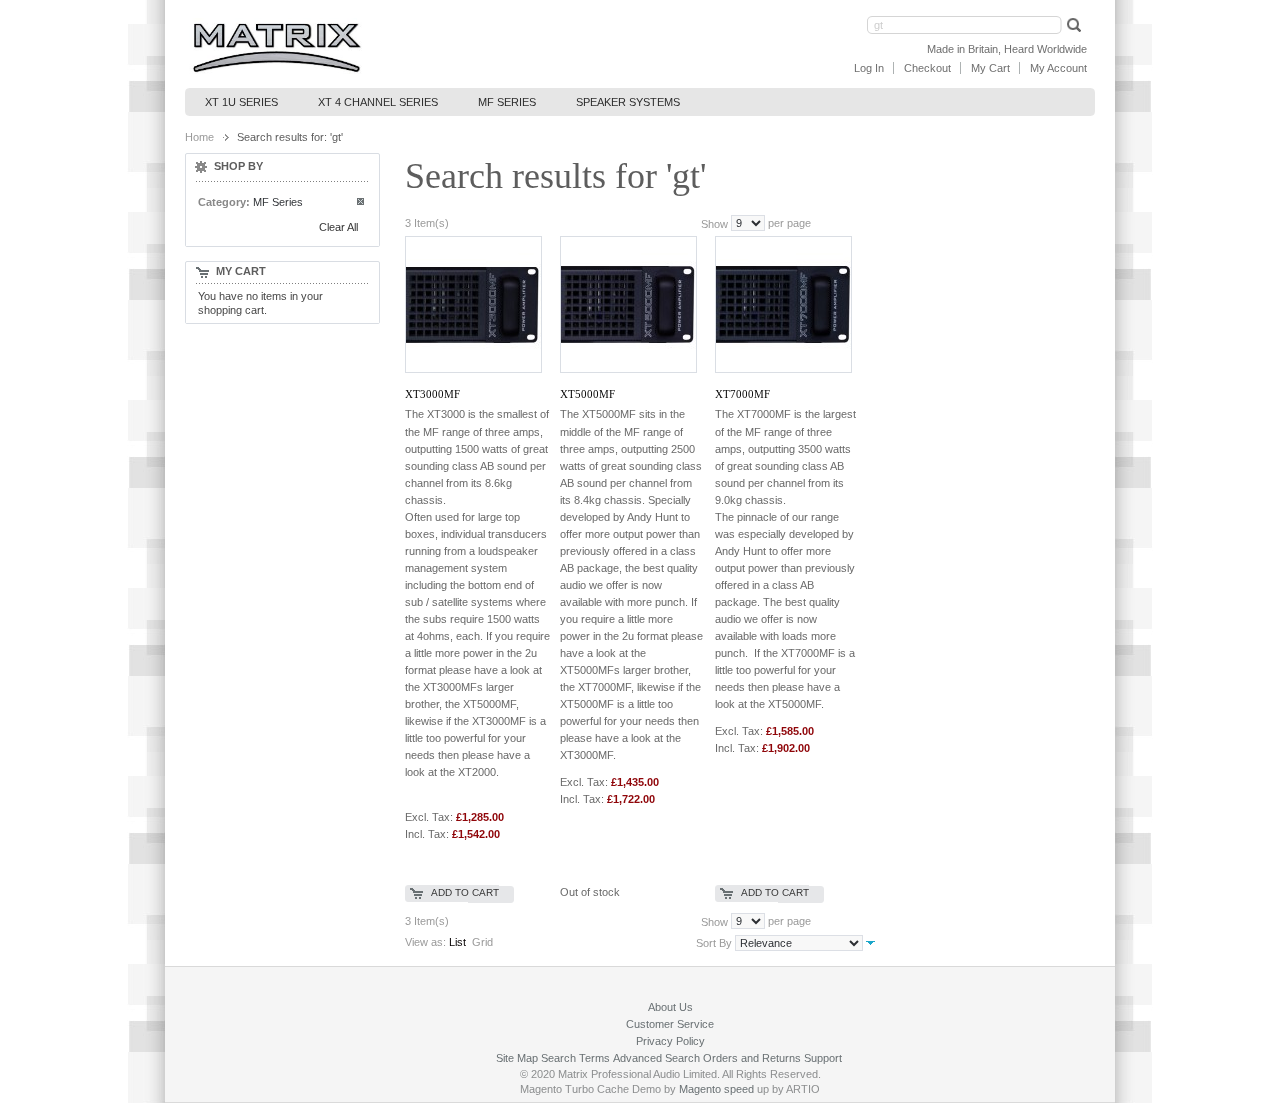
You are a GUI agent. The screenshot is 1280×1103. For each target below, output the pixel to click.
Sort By (714, 943)
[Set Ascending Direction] (870, 942)
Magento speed (716, 1089)
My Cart (990, 68)
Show (714, 223)
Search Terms (575, 1058)
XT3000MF (432, 394)
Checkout (927, 68)
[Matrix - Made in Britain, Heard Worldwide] (276, 48)
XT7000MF (742, 394)
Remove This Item (361, 202)
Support (823, 1058)
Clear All (338, 227)
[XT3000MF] (472, 304)
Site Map (517, 1058)
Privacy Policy (670, 1041)
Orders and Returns (752, 1058)
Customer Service (670, 1024)
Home (199, 137)
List (457, 942)
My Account (1058, 68)
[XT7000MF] (782, 304)
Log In (869, 68)
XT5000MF (587, 394)
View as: (425, 942)
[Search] (1072, 24)
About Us (670, 1007)
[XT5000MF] (627, 304)
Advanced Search (656, 1058)
